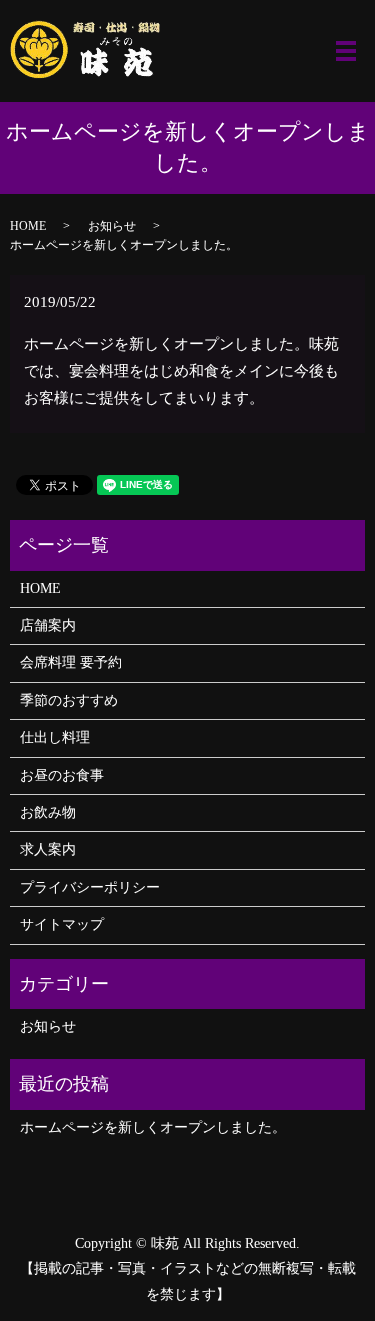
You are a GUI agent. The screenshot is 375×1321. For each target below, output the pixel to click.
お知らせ (112, 226)
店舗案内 (48, 625)
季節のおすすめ (69, 700)
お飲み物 (48, 812)
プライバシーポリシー (90, 887)
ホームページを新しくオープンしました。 (153, 1127)
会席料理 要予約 (71, 662)
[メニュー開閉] (346, 51)
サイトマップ (62, 924)
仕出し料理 (55, 737)
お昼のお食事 (62, 775)
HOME (28, 226)
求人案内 (48, 849)
